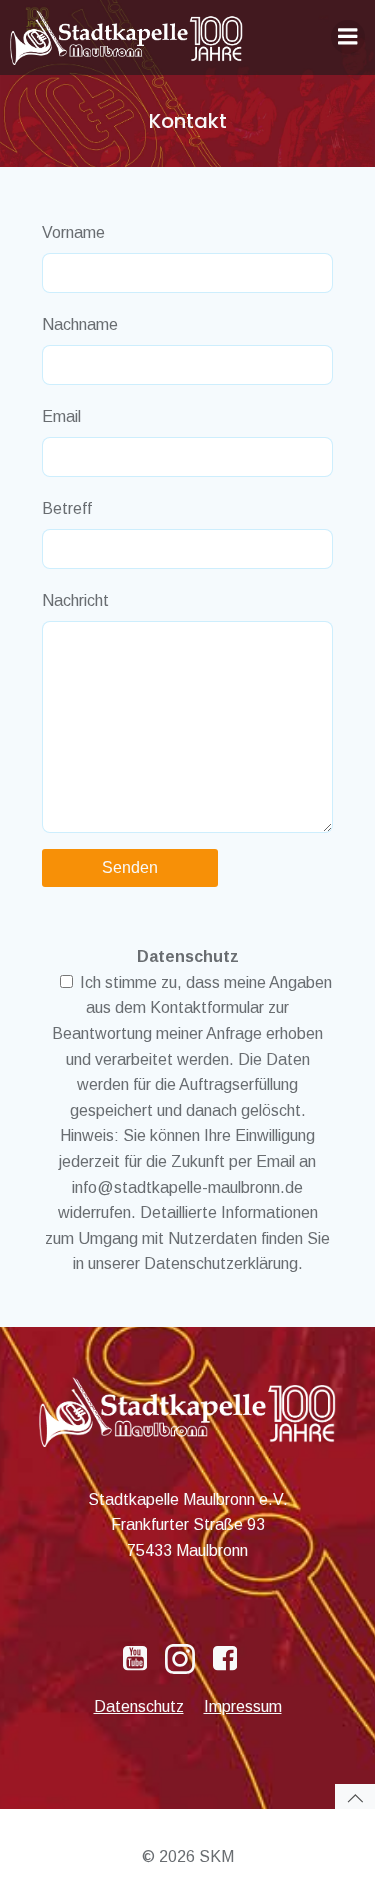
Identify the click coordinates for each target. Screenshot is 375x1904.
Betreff (67, 508)
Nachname (80, 324)
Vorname (73, 232)
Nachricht (75, 600)
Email (61, 416)
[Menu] (348, 37)
